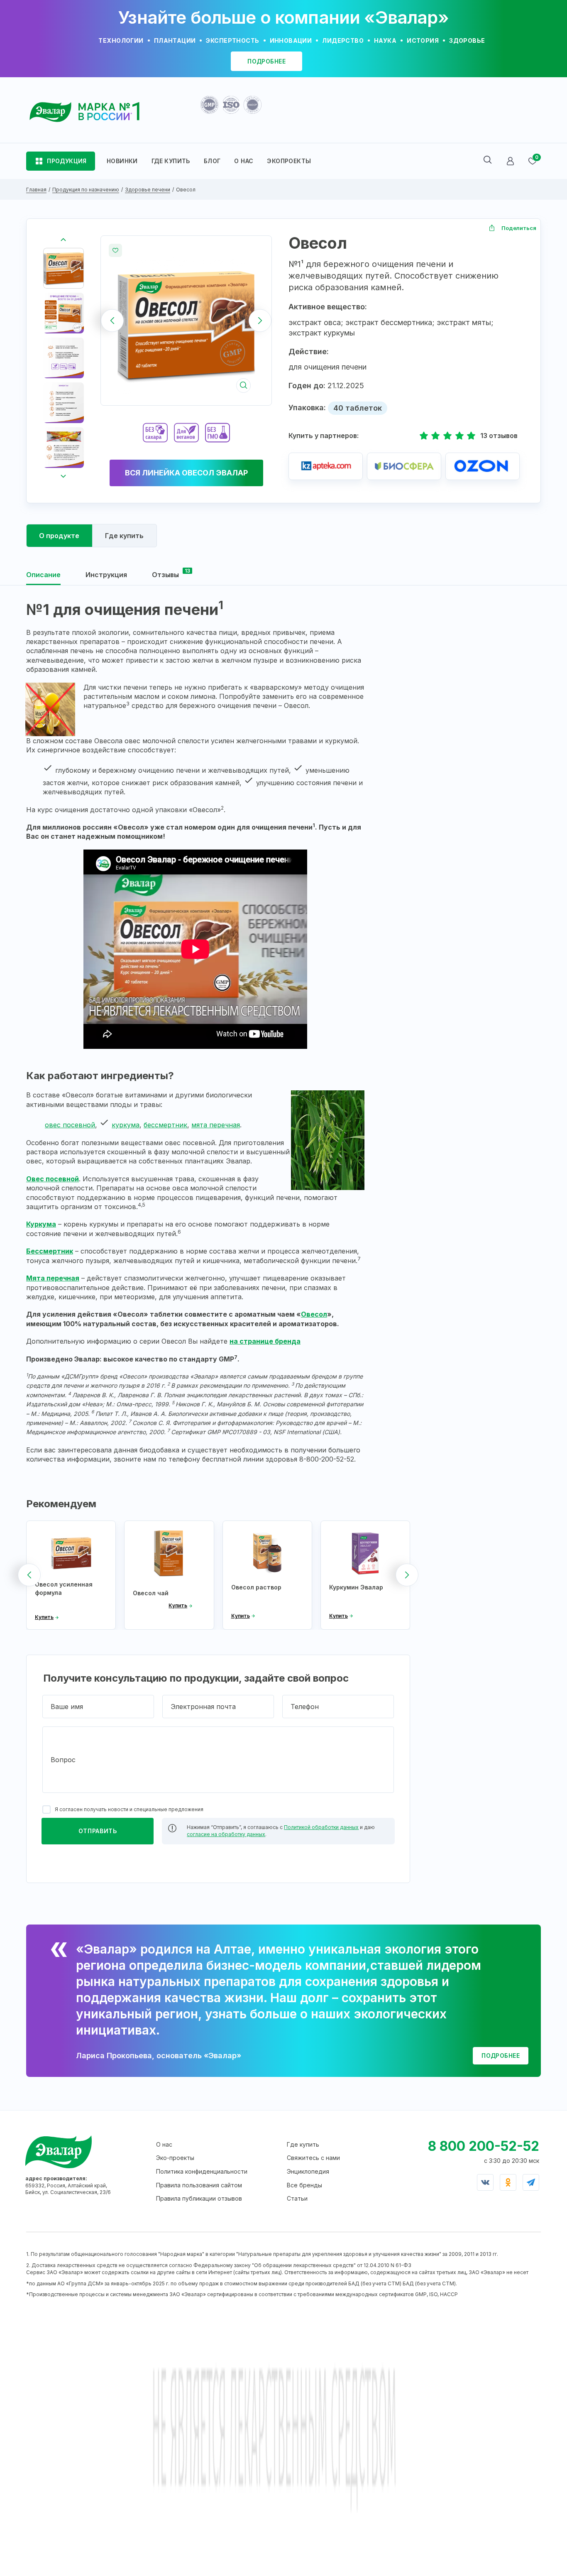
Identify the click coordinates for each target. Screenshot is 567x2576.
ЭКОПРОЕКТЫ (289, 161)
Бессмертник (50, 1251)
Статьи (297, 2198)
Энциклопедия (308, 2171)
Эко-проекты (175, 2158)
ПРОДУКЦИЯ (67, 161)
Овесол (314, 1314)
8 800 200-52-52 (484, 2146)
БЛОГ (212, 161)
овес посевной (70, 1125)
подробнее (266, 61)
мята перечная (216, 1125)
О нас (164, 2144)
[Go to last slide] (64, 240)
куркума (126, 1125)
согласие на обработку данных (226, 1834)
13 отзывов (499, 436)
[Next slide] (260, 320)
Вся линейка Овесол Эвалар (186, 473)
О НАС (244, 161)
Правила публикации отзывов (199, 2198)
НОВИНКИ (122, 161)
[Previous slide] (112, 320)
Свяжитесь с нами (313, 2158)
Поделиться (519, 228)
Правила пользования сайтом (199, 2185)
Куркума (41, 1224)
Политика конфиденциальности (202, 2171)
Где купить (303, 2144)
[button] (64, 268)
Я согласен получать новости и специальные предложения (129, 1809)
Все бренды (304, 2185)
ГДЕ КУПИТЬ (171, 161)
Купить (44, 1617)
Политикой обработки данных (321, 1827)
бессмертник (165, 1125)
